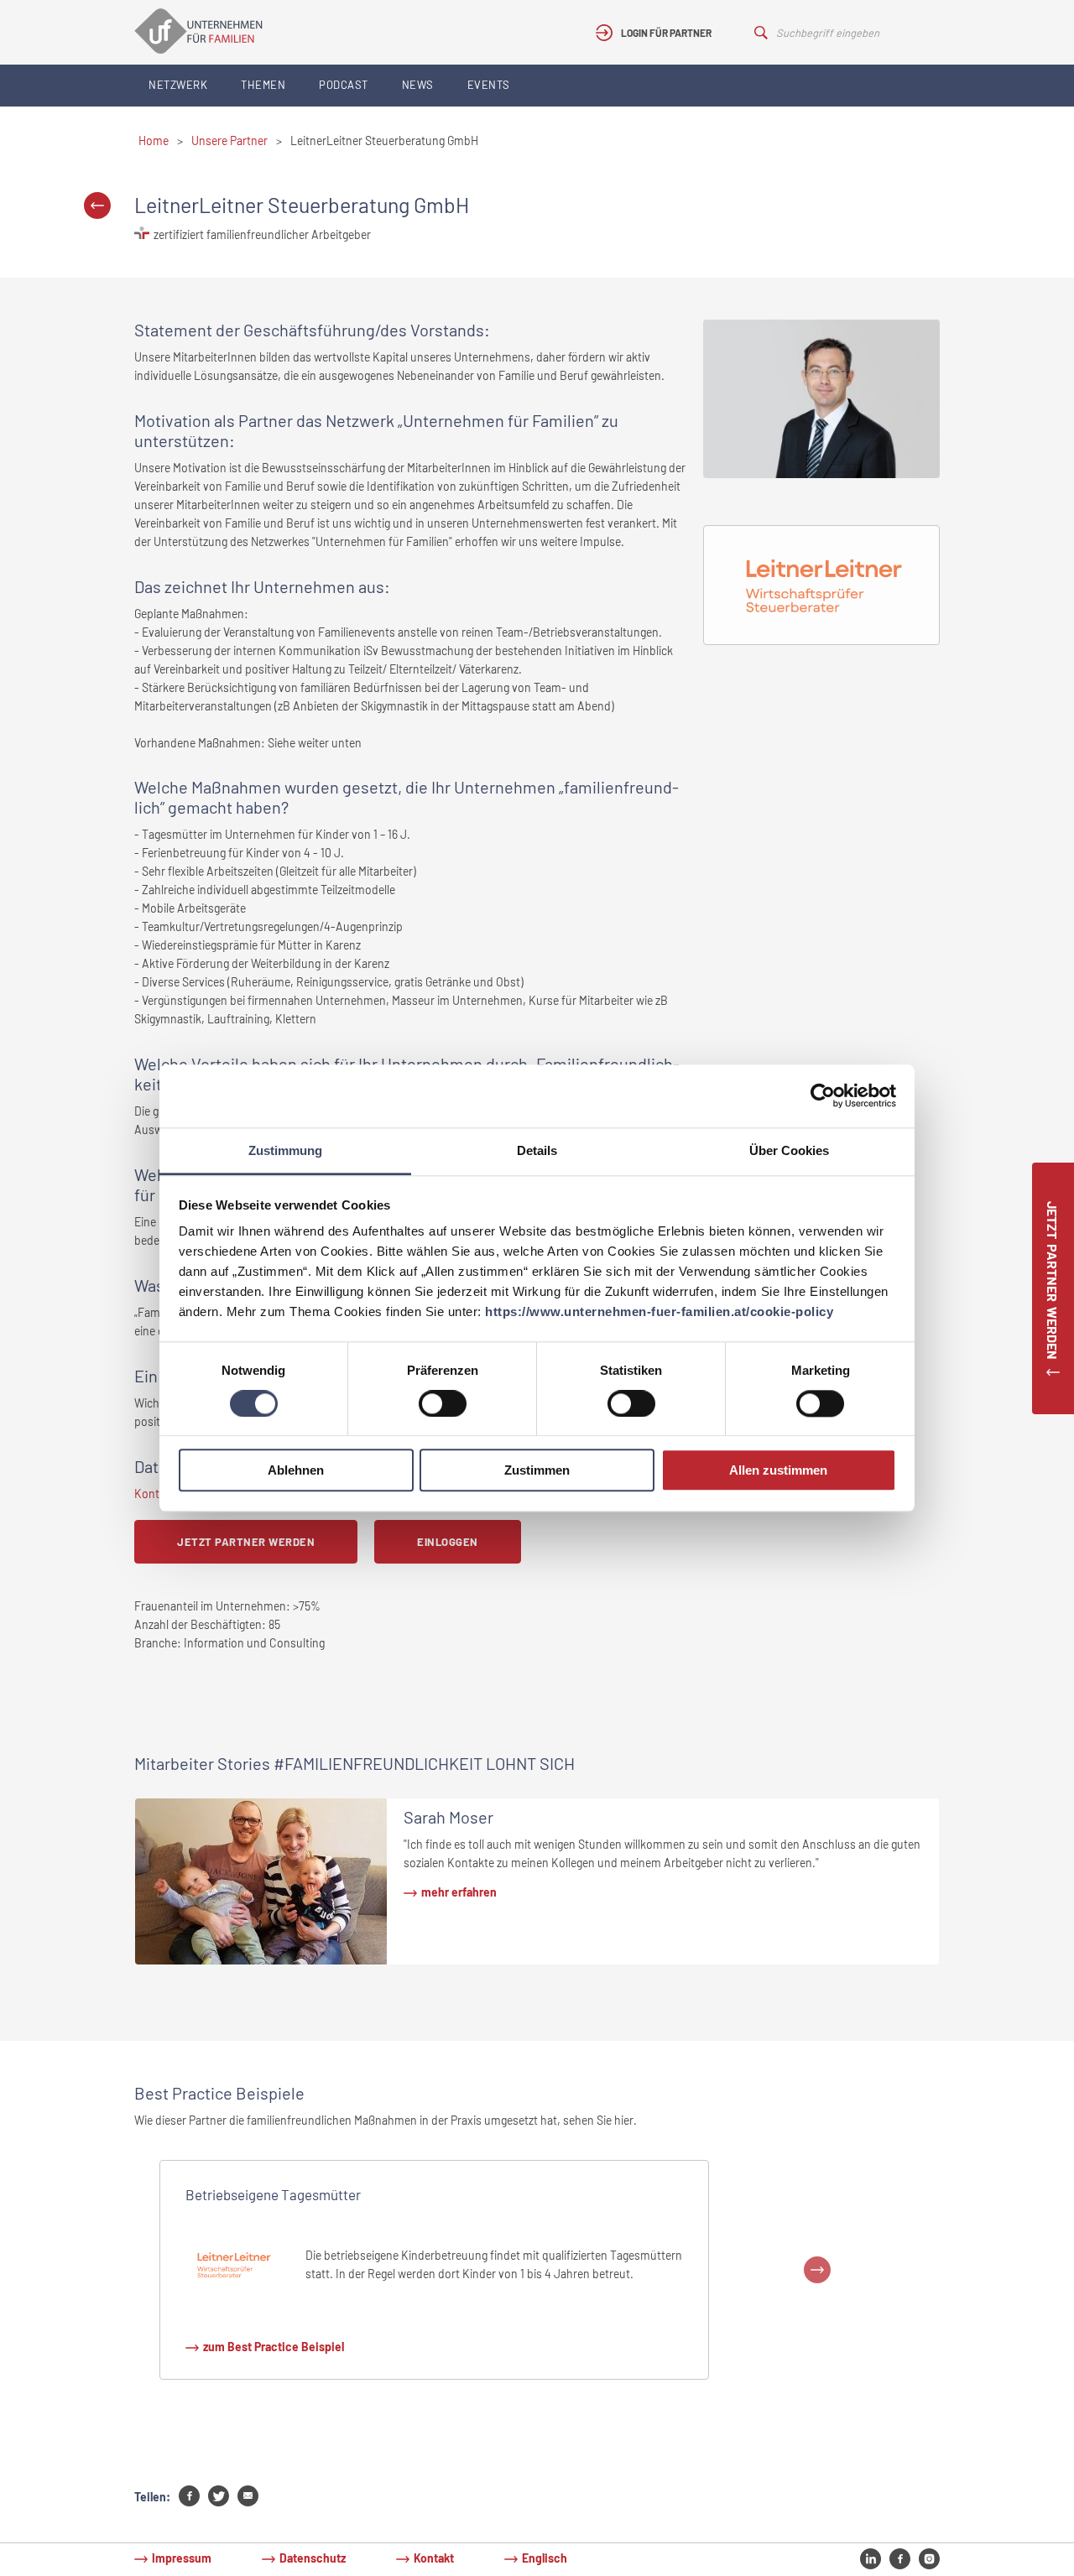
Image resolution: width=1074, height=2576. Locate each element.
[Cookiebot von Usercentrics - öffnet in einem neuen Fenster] (823, 1095)
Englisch (545, 2558)
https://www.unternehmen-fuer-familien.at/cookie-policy (659, 1311)
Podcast (344, 85)
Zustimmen (537, 1471)
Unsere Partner (229, 141)
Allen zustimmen (778, 1471)
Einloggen (448, 1542)
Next (817, 2270)
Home (154, 141)
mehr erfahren (459, 1892)
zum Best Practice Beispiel (274, 2347)
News (418, 85)
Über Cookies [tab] (789, 1150)
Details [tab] (537, 1150)
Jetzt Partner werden (246, 1542)
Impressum (182, 2558)
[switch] (443, 1403)
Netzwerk (178, 85)
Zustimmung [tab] (285, 1150)
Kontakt (434, 2558)
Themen (263, 85)
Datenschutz (313, 2558)
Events (489, 85)
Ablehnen (296, 1471)
